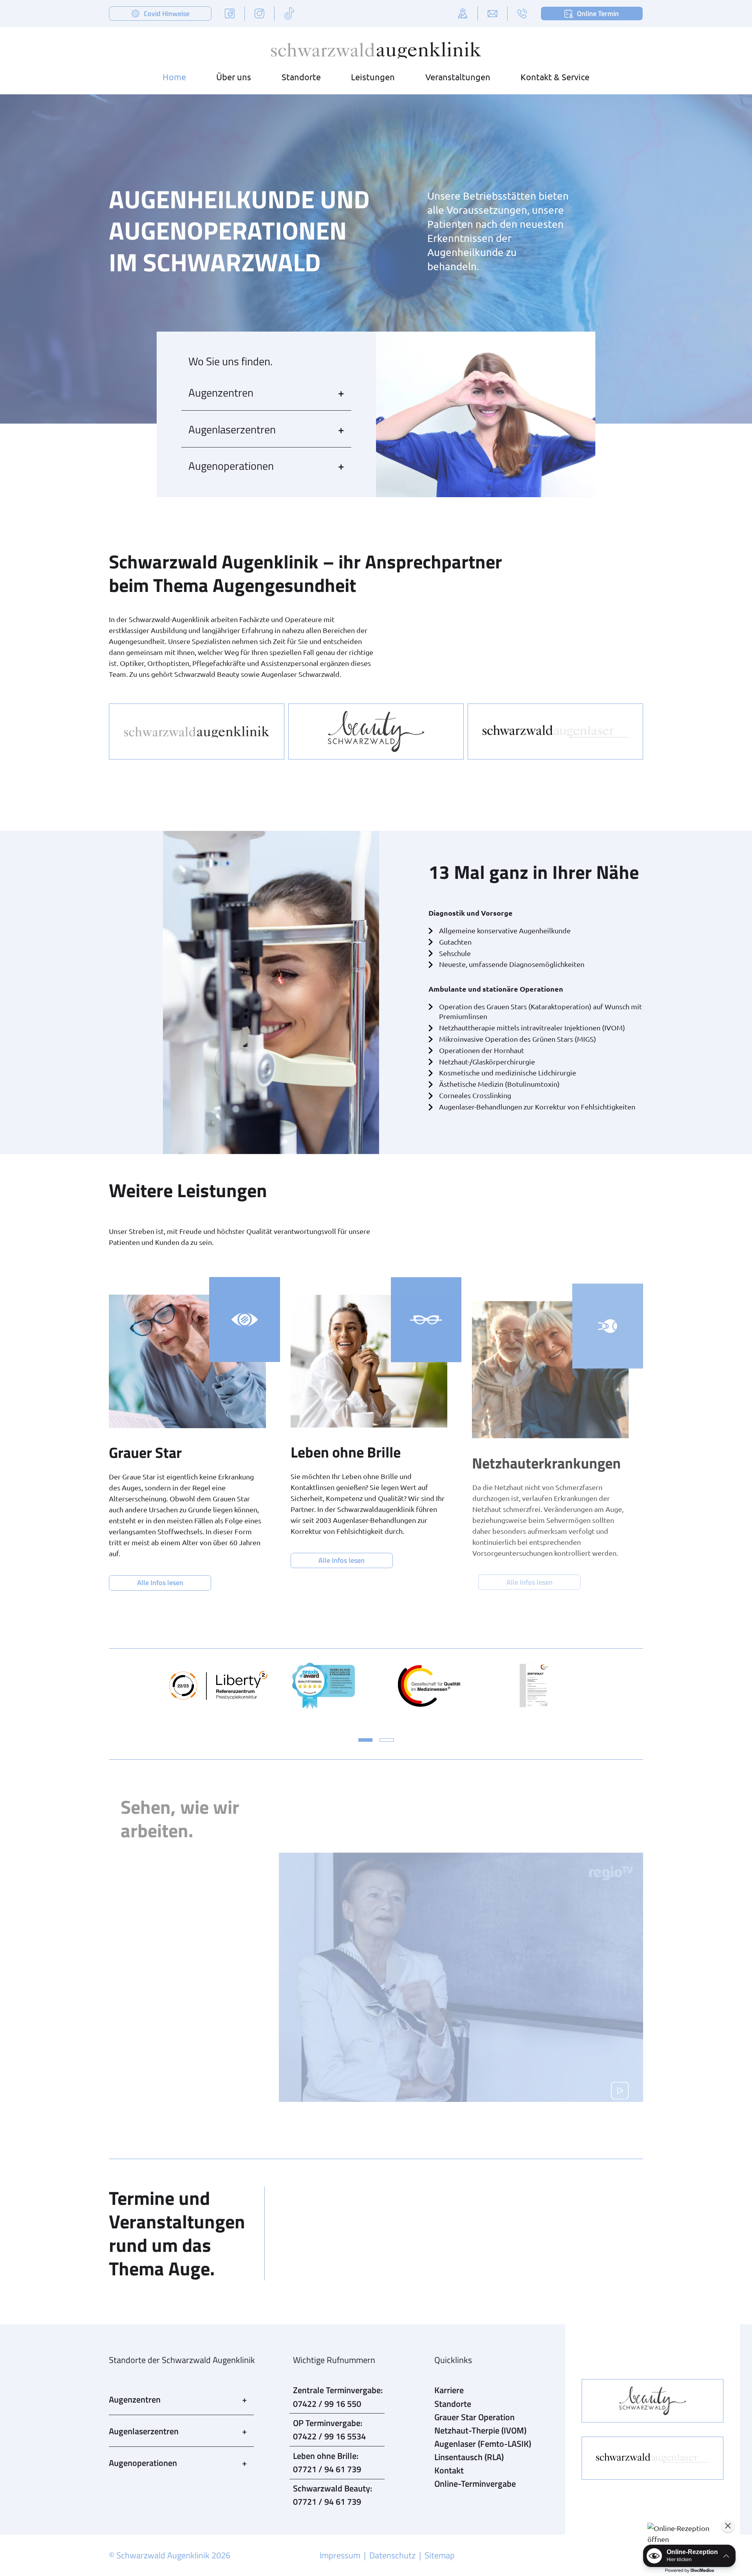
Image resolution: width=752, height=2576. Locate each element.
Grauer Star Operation (475, 2417)
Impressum (340, 2555)
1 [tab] (365, 1740)
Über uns (234, 77)
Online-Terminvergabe (475, 2484)
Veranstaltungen (458, 77)
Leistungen (373, 77)
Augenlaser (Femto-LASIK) (483, 2444)
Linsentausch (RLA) (469, 2457)
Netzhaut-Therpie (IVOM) (480, 2430)
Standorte (301, 77)
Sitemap (440, 2555)
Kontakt (449, 2470)
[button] (689, 2534)
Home (174, 77)
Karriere (449, 2390)
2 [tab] (387, 1740)
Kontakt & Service (555, 77)
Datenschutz (392, 2555)
